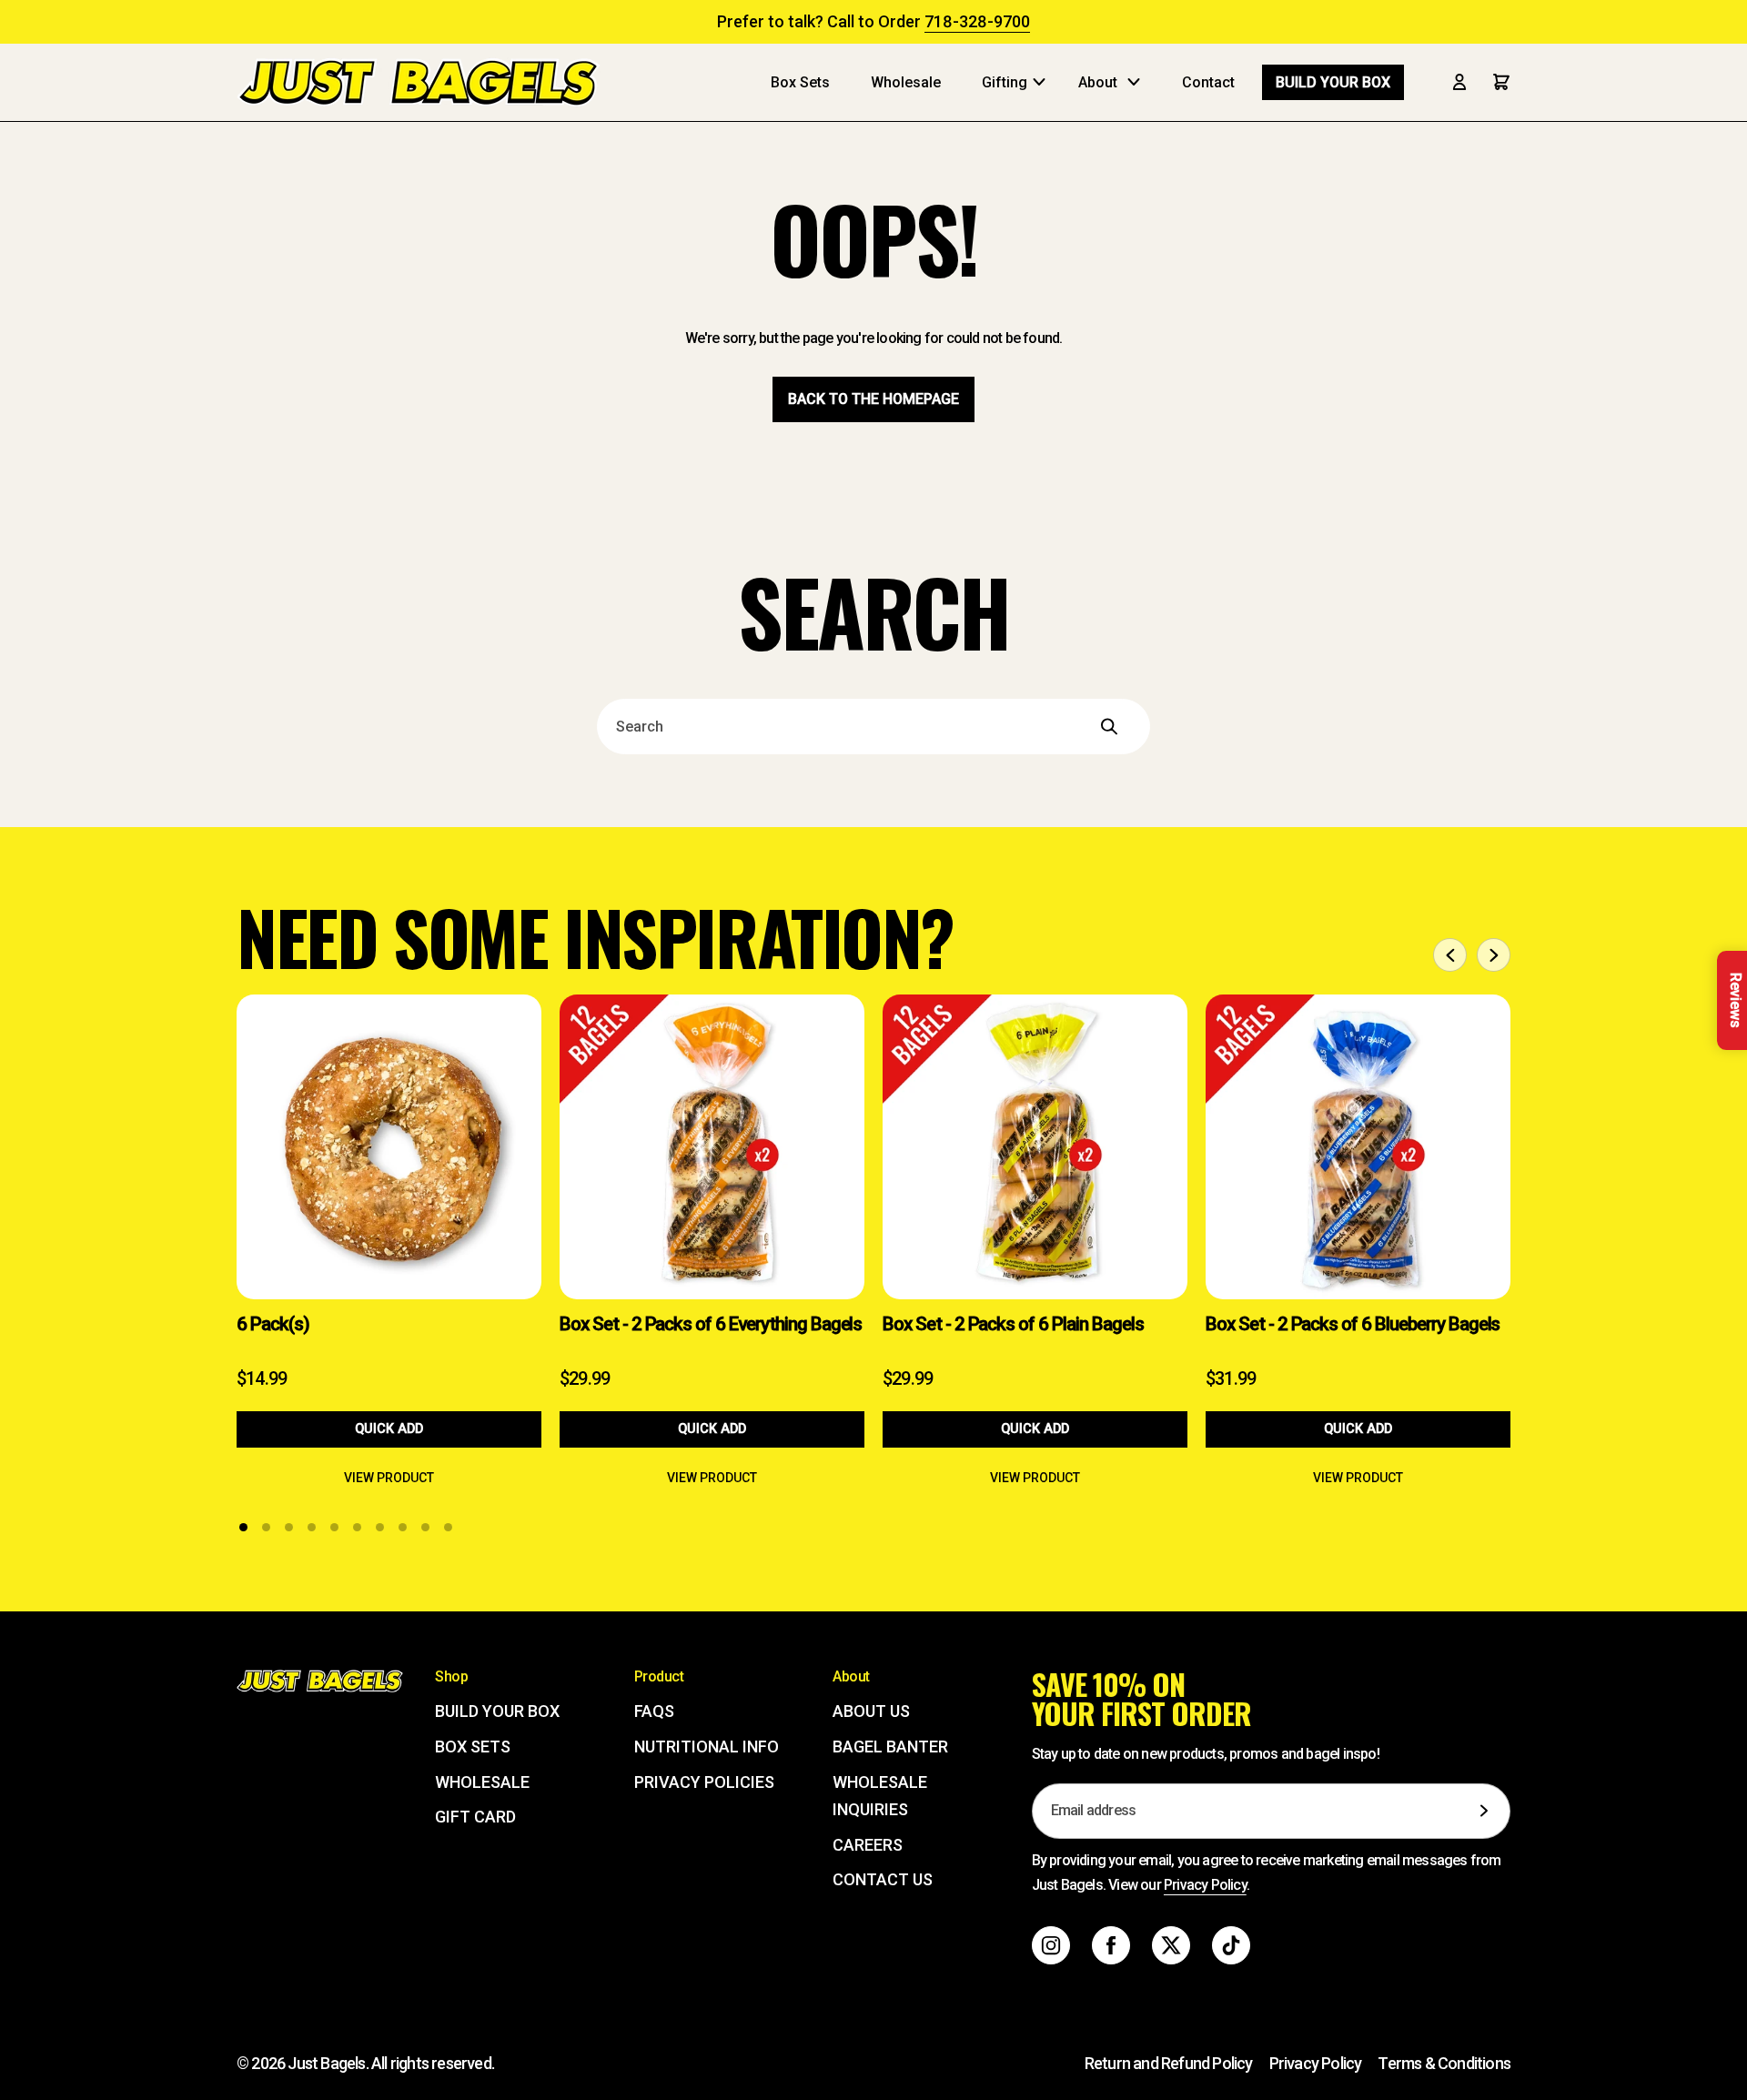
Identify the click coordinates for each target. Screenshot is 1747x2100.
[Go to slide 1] (243, 1527)
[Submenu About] (1138, 82)
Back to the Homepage (873, 399)
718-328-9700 (977, 21)
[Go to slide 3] (289, 1527)
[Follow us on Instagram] (1051, 1945)
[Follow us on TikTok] (1231, 1945)
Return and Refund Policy (1169, 2063)
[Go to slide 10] (448, 1527)
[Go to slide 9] (425, 1527)
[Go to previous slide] (1450, 955)
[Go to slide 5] (334, 1527)
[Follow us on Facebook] (1111, 1945)
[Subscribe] (1484, 1811)
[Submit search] (1133, 726)
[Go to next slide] (1494, 955)
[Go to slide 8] (403, 1527)
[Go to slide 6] (357, 1527)
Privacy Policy (1205, 1885)
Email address (1094, 1811)
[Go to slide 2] (266, 1527)
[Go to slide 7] (380, 1527)
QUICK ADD (389, 1429)
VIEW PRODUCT (389, 1478)
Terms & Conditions (1444, 2063)
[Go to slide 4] (312, 1527)
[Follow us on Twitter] (1171, 1945)
